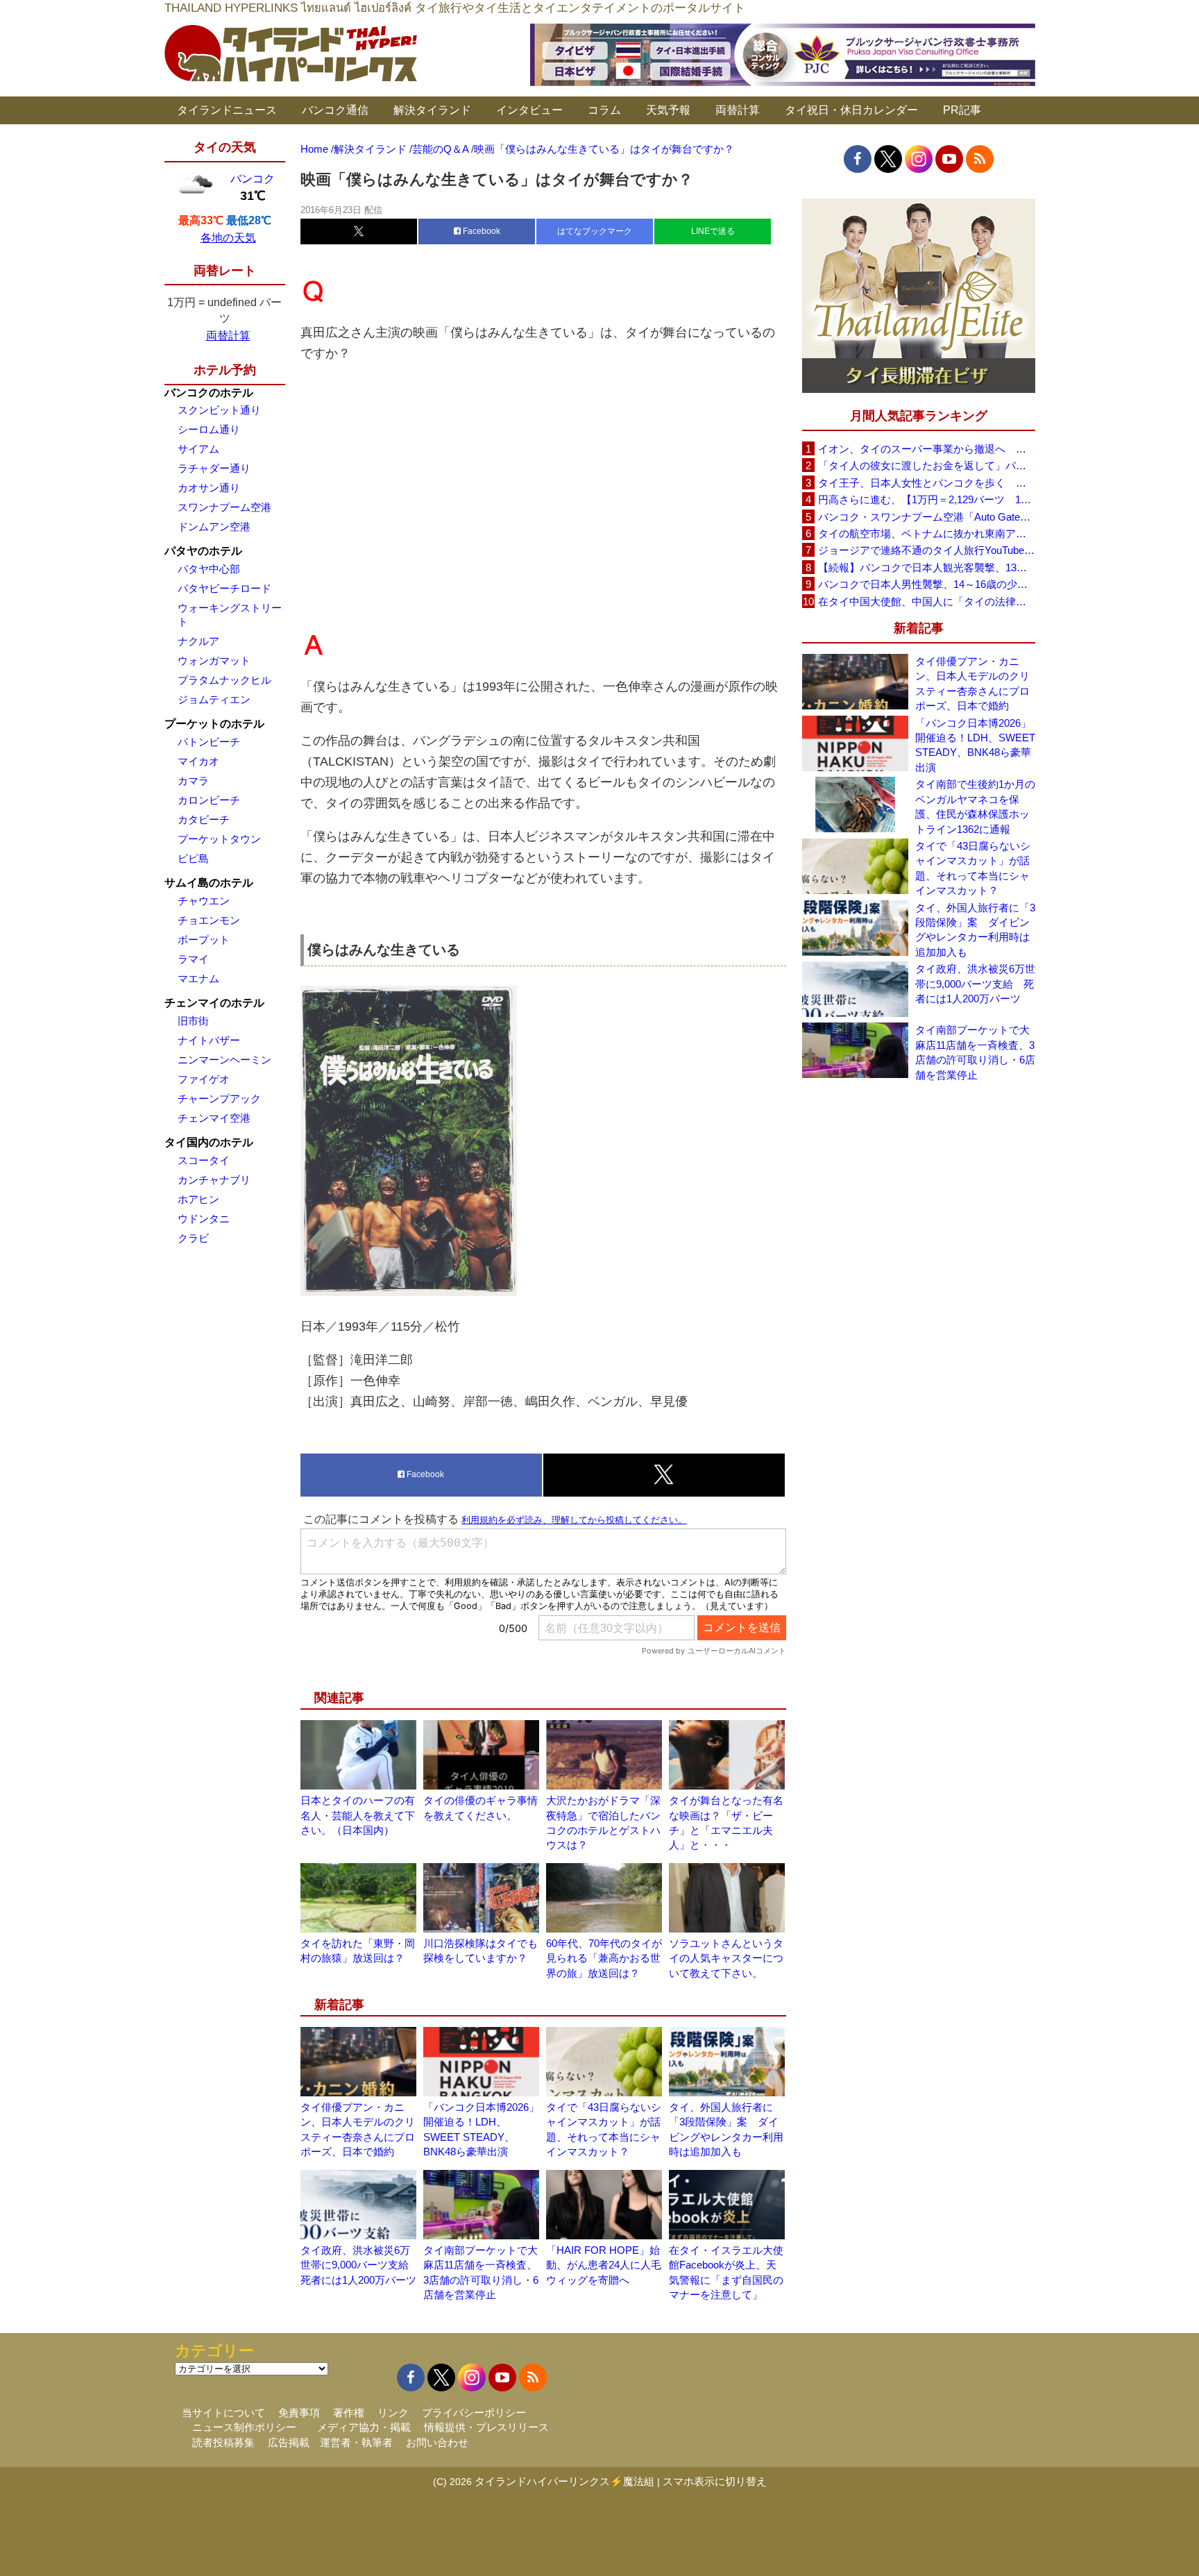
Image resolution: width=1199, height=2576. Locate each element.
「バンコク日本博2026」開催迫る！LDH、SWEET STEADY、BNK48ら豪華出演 (975, 745)
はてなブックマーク (595, 231)
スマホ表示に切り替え (715, 2481)
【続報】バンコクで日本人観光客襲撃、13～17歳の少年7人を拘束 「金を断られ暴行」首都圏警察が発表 (926, 567)
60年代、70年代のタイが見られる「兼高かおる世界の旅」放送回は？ (604, 1958)
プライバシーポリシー (474, 2413)
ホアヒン (198, 1199)
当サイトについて (223, 2413)
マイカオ (198, 761)
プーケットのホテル (214, 724)
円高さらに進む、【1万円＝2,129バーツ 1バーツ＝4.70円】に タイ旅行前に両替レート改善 (926, 499)
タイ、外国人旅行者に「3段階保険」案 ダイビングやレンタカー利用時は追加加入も (975, 930)
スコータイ (204, 1160)
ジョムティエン (214, 699)
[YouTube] (949, 159)
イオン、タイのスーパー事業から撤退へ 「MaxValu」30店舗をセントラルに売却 (926, 449)
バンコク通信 (335, 110)
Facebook (481, 231)
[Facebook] (858, 159)
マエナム (198, 978)
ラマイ (193, 959)
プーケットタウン (219, 839)
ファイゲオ (204, 1079)
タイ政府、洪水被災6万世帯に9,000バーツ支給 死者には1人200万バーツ (360, 2265)
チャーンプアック (219, 1098)
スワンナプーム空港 (224, 507)
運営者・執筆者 (356, 2442)
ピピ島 (193, 858)
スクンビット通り (219, 410)
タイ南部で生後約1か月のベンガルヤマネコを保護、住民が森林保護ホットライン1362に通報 (975, 806)
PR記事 (962, 110)
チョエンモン (209, 920)
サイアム (198, 449)
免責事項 (299, 2413)
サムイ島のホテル (209, 883)
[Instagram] (919, 159)
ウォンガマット (214, 660)
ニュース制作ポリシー (244, 2427)
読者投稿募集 (223, 2442)
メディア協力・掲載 (364, 2427)
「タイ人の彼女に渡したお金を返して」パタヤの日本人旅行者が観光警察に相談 (926, 465)
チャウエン (204, 901)
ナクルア (198, 641)
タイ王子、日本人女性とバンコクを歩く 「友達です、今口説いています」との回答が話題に (926, 483)
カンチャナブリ (214, 1180)
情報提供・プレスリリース (486, 2427)
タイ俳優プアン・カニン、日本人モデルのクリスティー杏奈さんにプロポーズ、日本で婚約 (972, 683)
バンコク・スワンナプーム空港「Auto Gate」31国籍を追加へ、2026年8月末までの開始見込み (926, 517)
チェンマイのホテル (214, 1003)
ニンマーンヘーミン (224, 1060)
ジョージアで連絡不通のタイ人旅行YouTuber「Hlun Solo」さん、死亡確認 (926, 550)
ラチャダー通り (214, 468)
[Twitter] (888, 159)
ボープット (204, 940)
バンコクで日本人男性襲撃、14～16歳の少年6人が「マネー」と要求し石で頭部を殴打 (926, 584)
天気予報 (668, 110)
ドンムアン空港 (214, 527)
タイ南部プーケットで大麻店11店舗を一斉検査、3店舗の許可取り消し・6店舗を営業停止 (975, 1052)
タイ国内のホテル (209, 1142)
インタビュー (529, 110)
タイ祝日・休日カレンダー (851, 110)
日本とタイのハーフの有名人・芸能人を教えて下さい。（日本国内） (358, 1815)
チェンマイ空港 (214, 1118)
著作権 (349, 2413)
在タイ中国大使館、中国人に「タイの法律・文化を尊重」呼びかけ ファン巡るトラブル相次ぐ (926, 601)
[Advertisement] (543, 494)
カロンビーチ (209, 800)
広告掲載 (289, 2442)
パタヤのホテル (203, 551)
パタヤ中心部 (209, 569)
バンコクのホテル (209, 393)
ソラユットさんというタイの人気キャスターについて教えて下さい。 (726, 1958)
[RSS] (980, 159)
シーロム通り (209, 429)
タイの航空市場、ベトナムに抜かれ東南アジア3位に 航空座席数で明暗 (926, 533)
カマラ (193, 781)
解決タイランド (432, 110)
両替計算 (738, 110)
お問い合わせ (437, 2442)
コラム (604, 110)
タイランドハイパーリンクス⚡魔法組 (564, 2481)
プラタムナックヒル (224, 680)
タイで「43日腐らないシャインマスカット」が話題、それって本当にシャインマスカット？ (973, 868)
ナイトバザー (209, 1040)
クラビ (193, 1238)
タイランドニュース (227, 110)
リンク (393, 2413)
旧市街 (193, 1021)
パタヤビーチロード (224, 588)
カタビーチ (204, 819)
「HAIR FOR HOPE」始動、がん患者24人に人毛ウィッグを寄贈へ (604, 2265)
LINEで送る (713, 231)
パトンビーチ (209, 742)
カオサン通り (209, 488)
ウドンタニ (204, 1219)
